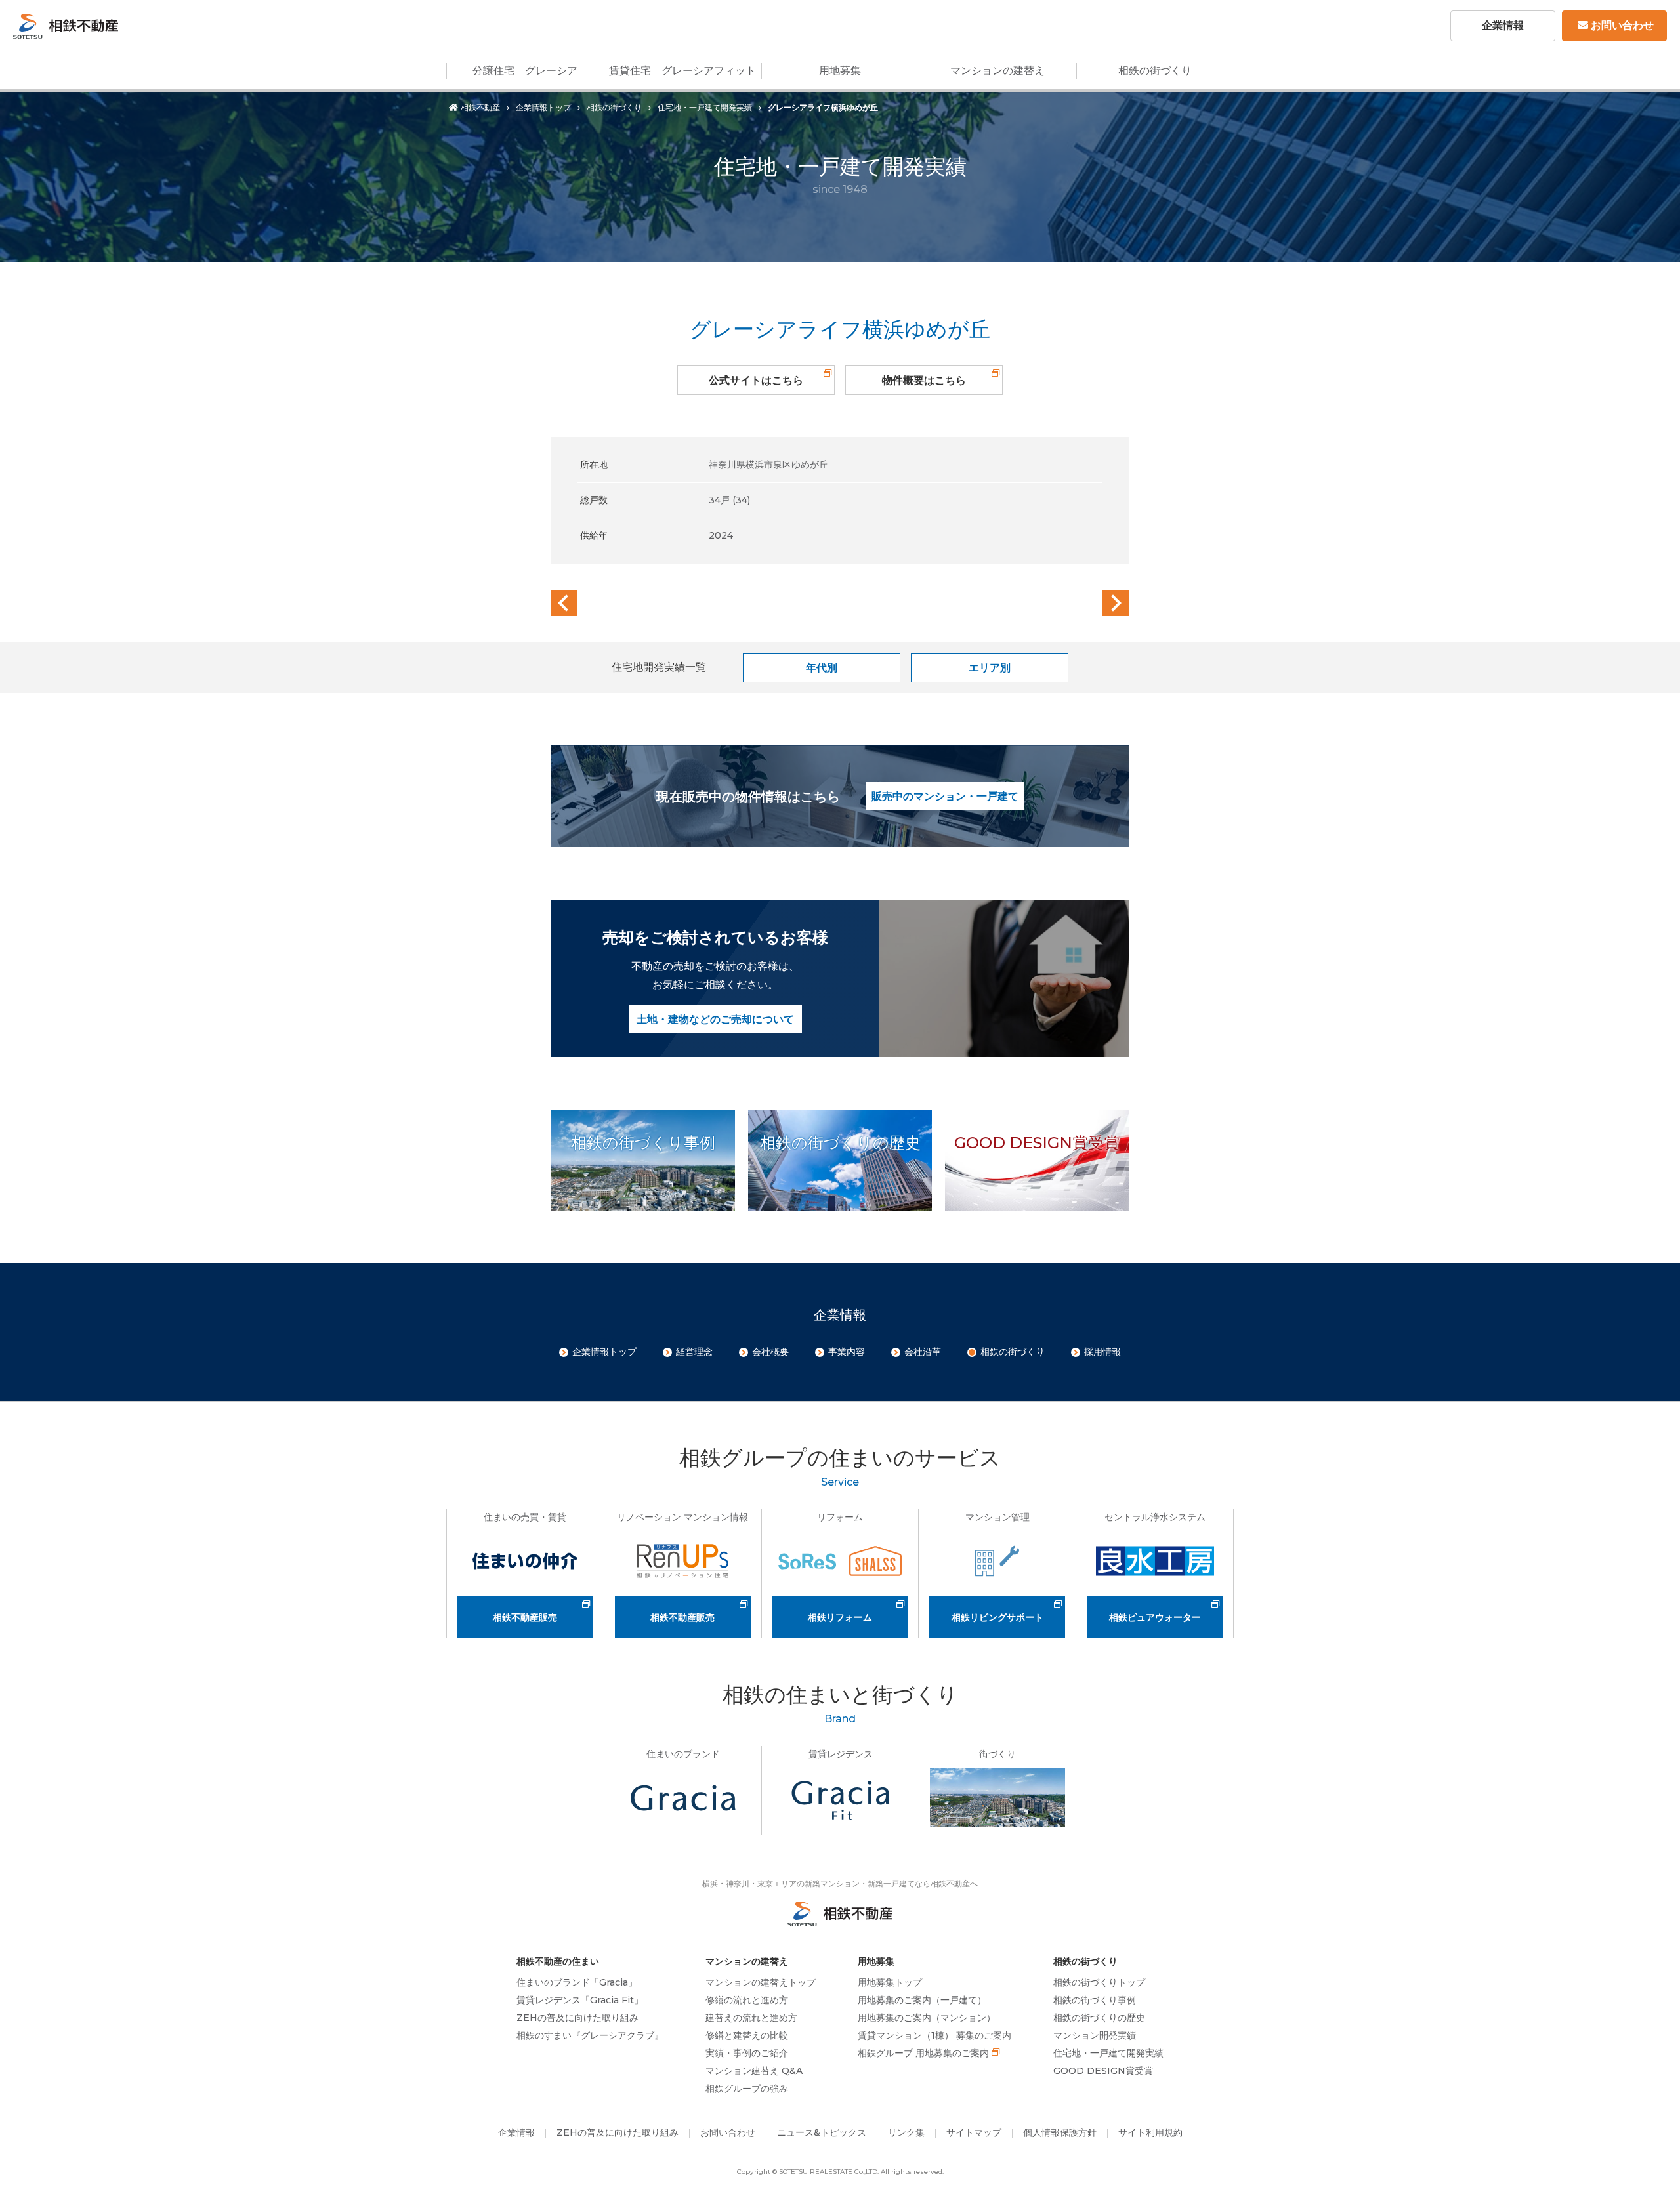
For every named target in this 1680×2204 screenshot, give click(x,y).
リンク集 (906, 2132)
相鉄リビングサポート (997, 1617)
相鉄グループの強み (747, 2089)
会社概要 (770, 1352)
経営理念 (694, 1352)
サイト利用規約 (1150, 2132)
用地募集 (840, 71)
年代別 (822, 668)
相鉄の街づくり (1155, 71)
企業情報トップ (543, 107)
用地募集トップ (890, 1982)
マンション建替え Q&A (754, 2071)
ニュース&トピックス (822, 2132)
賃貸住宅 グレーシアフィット (682, 71)
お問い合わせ (1622, 25)
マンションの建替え (997, 71)
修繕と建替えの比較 (747, 2035)
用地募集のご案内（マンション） (927, 2018)
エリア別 (990, 668)
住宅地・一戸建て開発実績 (705, 107)
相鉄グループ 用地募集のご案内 (923, 2053)
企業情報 (1503, 25)
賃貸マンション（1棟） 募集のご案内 (934, 2035)
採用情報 (1102, 1352)
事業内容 (847, 1352)
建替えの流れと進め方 (751, 2018)
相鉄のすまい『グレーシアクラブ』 (590, 2035)
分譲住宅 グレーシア (525, 71)
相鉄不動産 (480, 107)
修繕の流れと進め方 (747, 2000)
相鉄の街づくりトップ (1099, 1982)
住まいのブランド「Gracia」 (577, 1982)
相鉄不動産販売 (525, 1617)
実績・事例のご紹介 (747, 2053)
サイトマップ (974, 2132)
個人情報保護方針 (1060, 2132)
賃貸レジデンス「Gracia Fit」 (580, 2000)
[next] (1116, 603)
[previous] (564, 603)
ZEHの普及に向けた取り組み (577, 2018)
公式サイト (756, 380)
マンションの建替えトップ (761, 1982)
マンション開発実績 (1095, 2035)
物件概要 (924, 380)
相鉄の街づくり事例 (1095, 2000)
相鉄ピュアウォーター (1155, 1617)
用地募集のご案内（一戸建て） (922, 2000)
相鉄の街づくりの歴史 (1099, 2018)
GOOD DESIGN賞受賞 (1103, 2071)
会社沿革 (923, 1352)
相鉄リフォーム (840, 1617)
